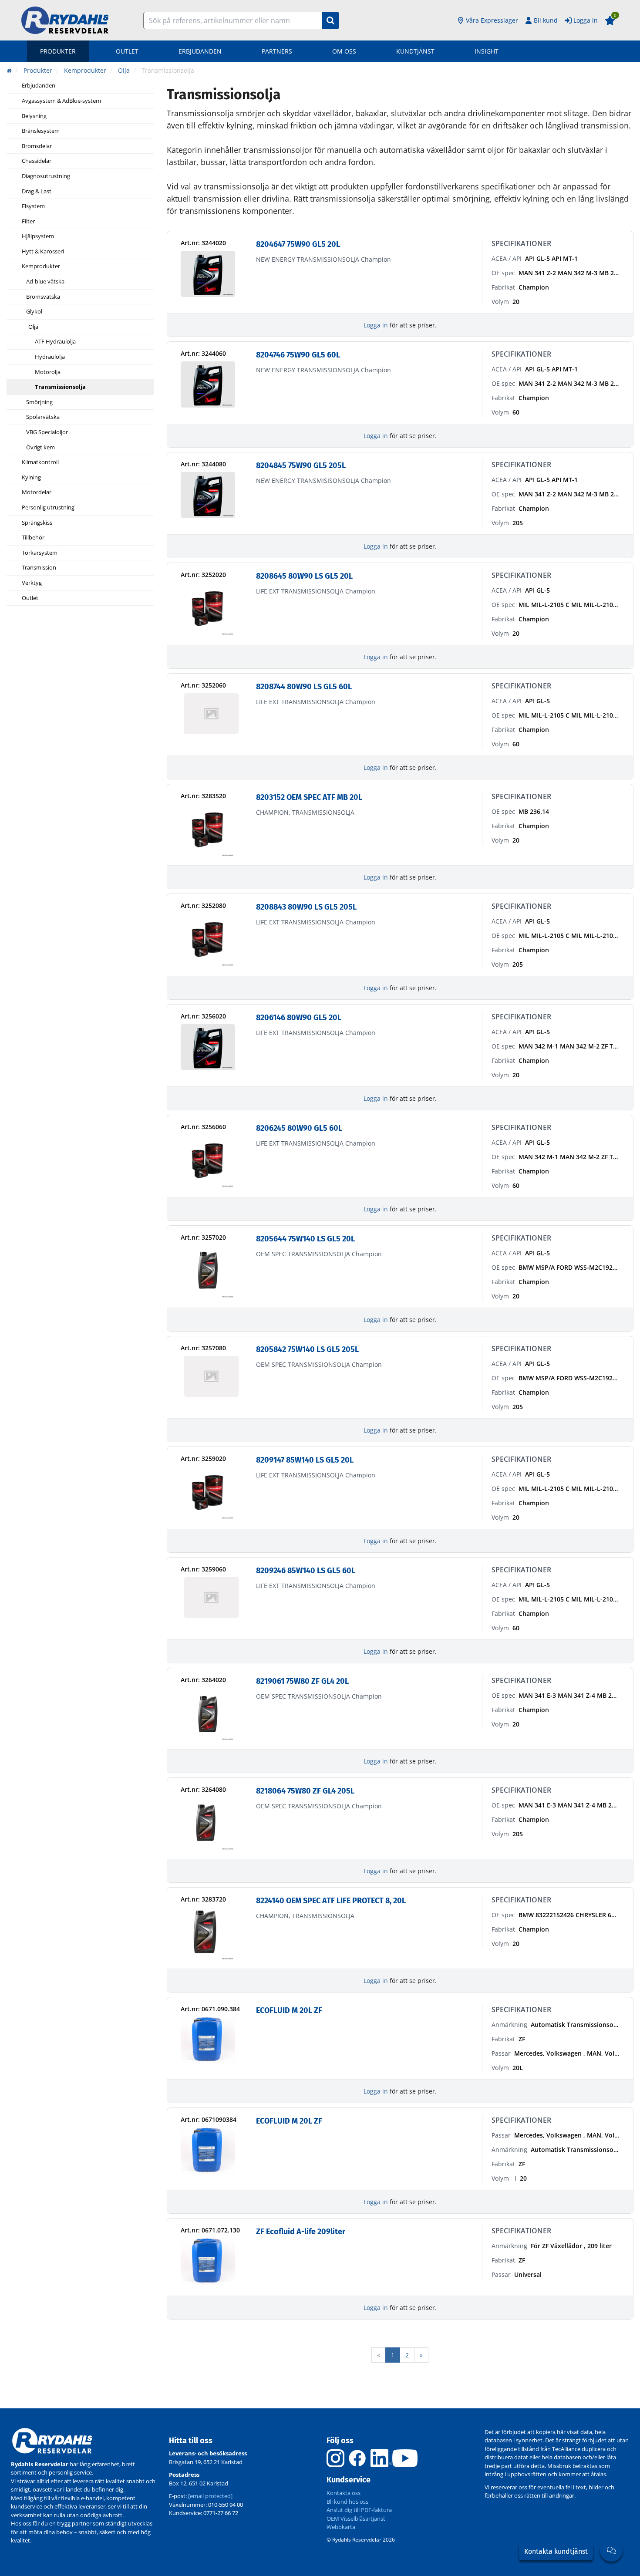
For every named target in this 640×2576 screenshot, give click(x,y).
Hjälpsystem (38, 236)
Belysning (34, 116)
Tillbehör (33, 538)
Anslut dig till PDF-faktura (359, 2510)
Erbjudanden (200, 51)
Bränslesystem (41, 131)
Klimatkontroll (40, 462)
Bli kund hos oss (347, 2502)
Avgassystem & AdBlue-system (61, 101)
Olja (33, 327)
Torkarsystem (40, 553)
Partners (277, 51)
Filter (28, 222)
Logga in (586, 20)
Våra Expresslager (492, 20)
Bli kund (546, 20)
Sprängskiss (37, 523)
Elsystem (33, 206)
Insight (487, 51)
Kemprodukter (41, 266)
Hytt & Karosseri (43, 252)
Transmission (39, 568)
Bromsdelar (37, 146)
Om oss (344, 51)
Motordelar (37, 492)
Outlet (127, 51)
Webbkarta (341, 2527)
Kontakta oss (344, 2493)
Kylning (31, 478)
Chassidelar (37, 161)
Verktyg (32, 583)
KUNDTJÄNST (415, 51)
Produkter (58, 51)
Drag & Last (37, 192)
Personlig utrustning (48, 508)
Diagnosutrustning (46, 176)
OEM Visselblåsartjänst (356, 2519)
